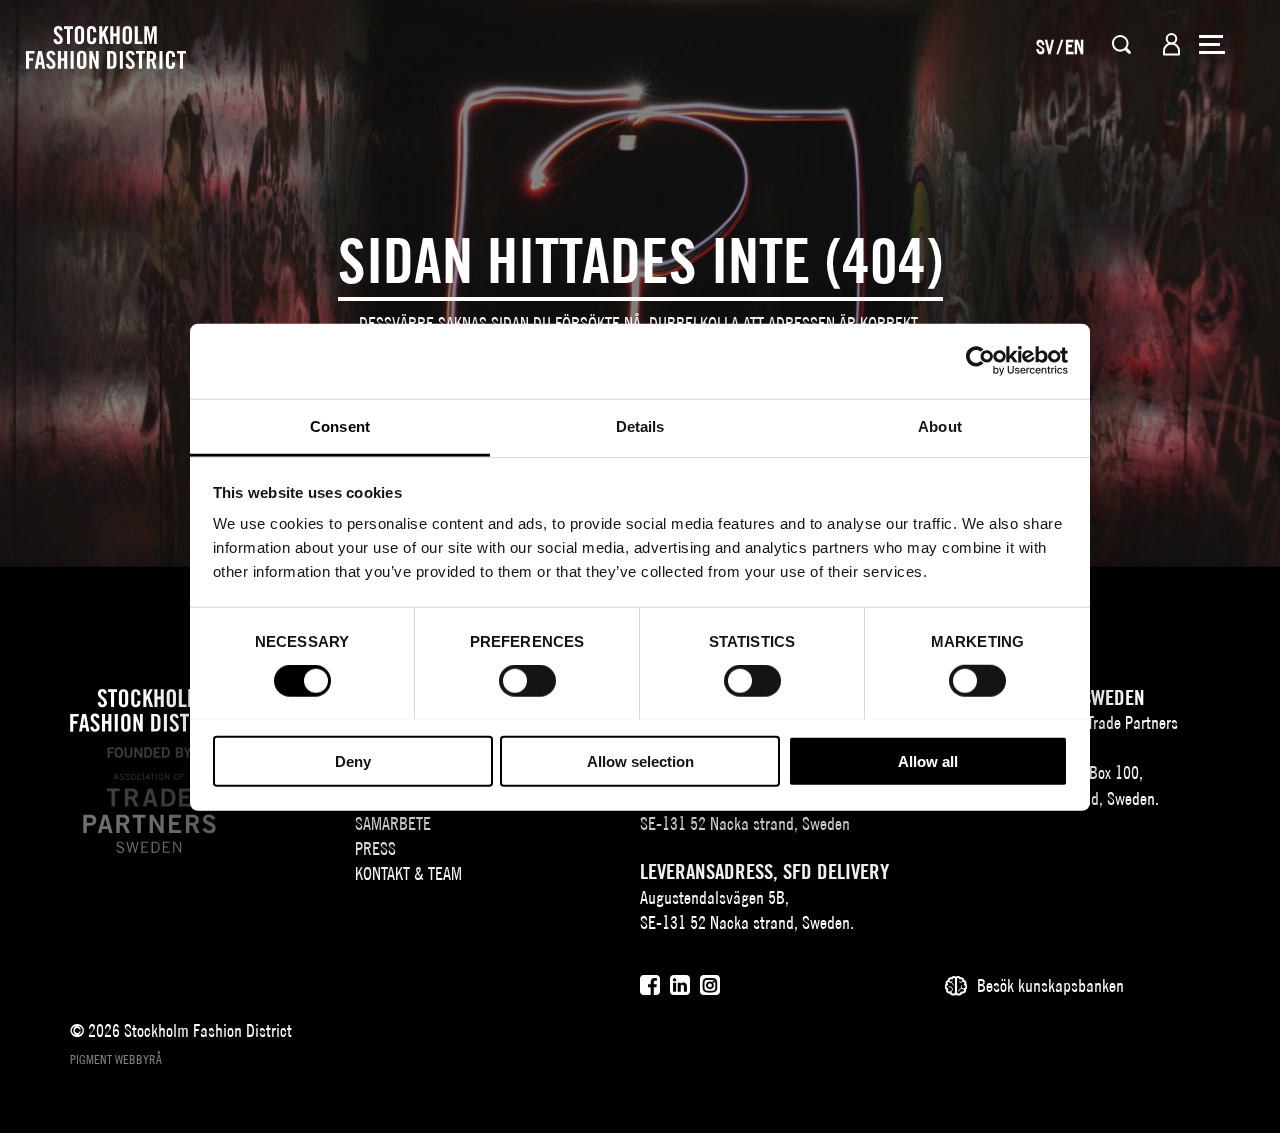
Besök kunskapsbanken (1050, 985)
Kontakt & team (408, 873)
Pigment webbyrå (116, 1059)
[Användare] (1171, 44)
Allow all (928, 760)
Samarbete (393, 823)
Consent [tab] (340, 425)
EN (1074, 46)
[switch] (527, 681)
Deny (353, 760)
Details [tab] (640, 425)
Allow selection (640, 760)
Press (375, 848)
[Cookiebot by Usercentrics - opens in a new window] (980, 361)
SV (1045, 46)
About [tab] (940, 425)
